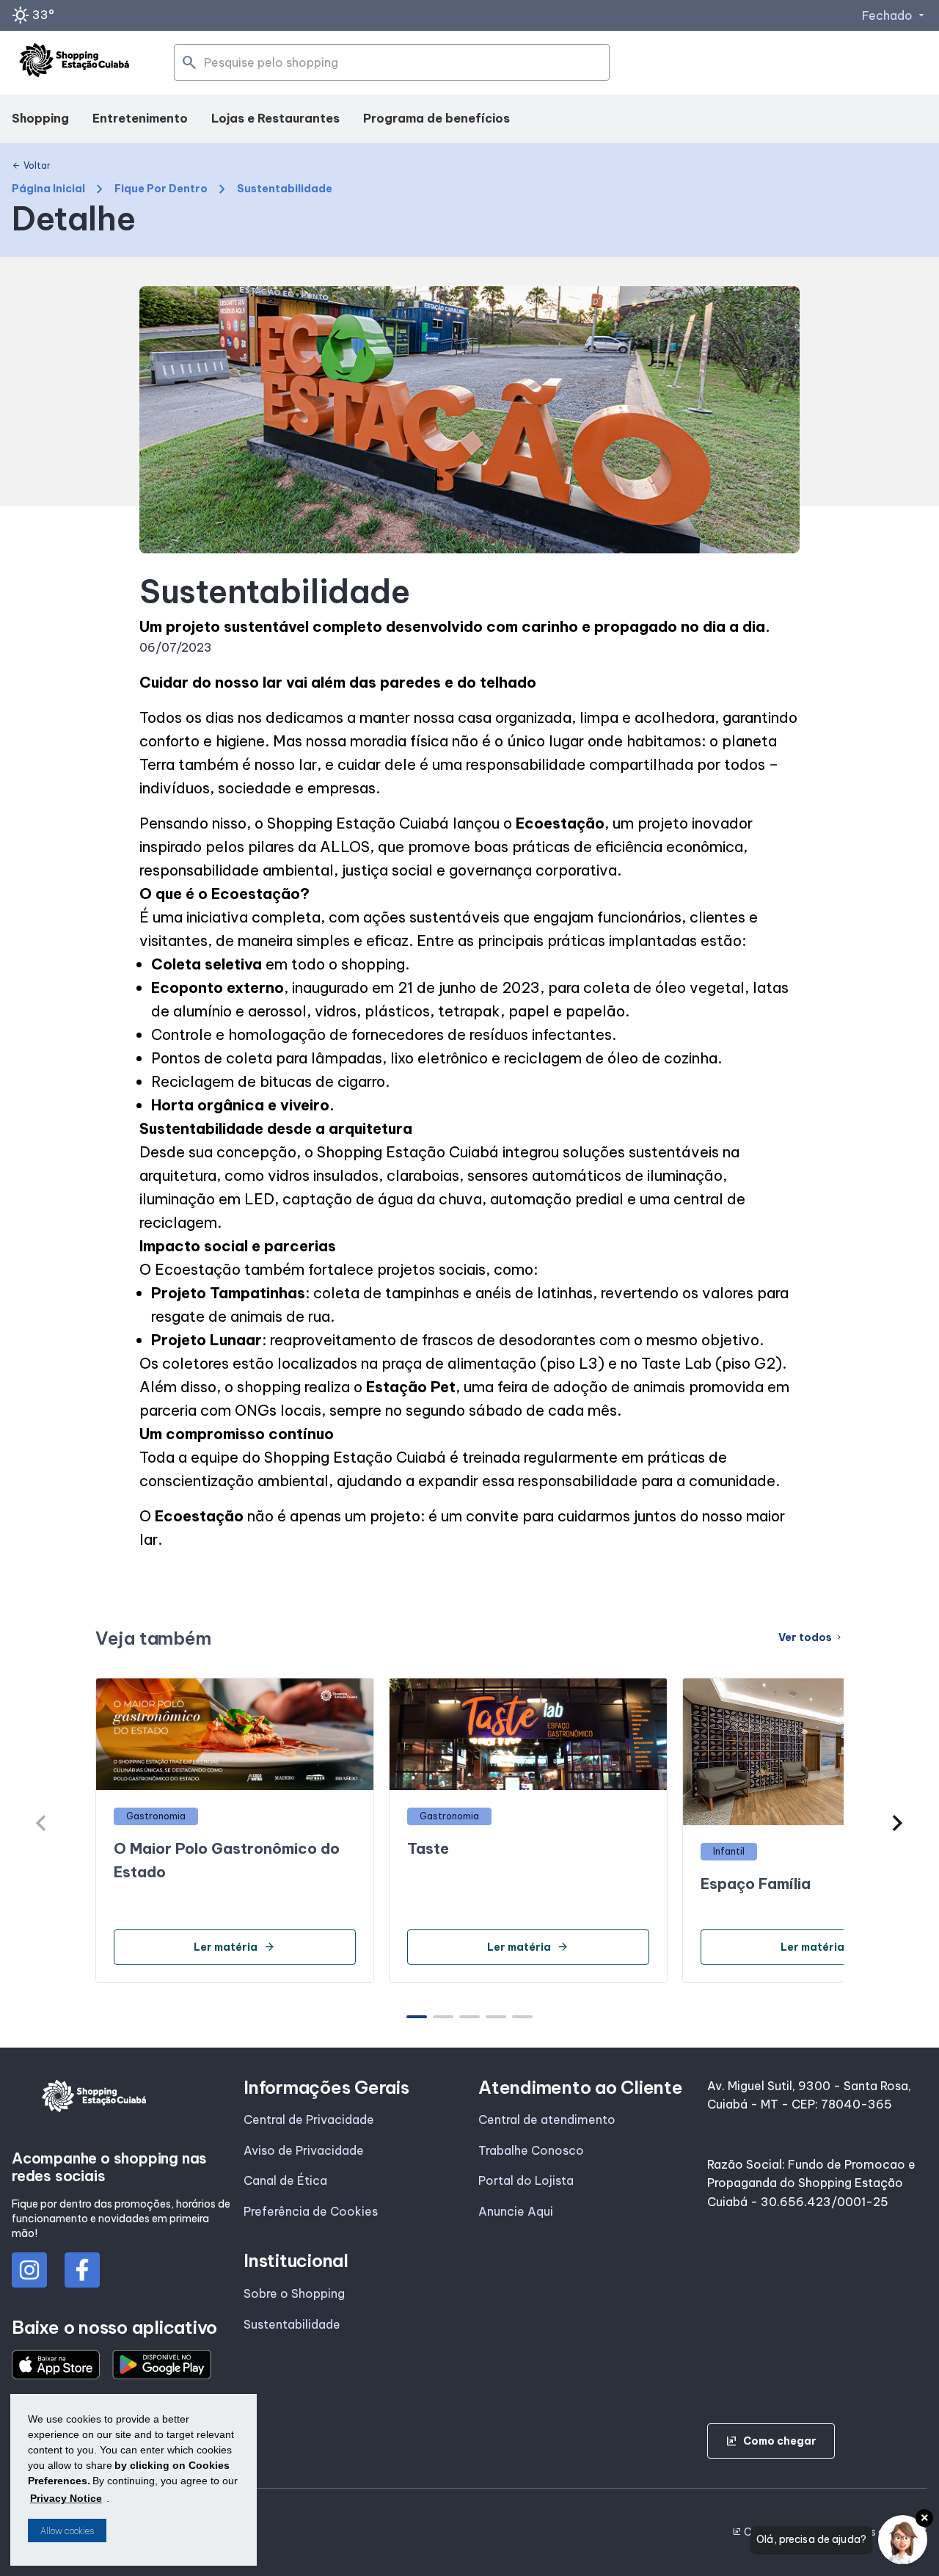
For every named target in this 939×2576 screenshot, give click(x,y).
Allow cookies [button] (67, 2531)
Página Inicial (48, 189)
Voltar (31, 166)
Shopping (40, 118)
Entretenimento (140, 118)
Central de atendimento (547, 2120)
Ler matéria (234, 1947)
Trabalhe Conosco (531, 2150)
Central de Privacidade (309, 2120)
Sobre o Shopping (294, 2293)
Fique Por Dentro (161, 189)
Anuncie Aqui (516, 2211)
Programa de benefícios (436, 118)
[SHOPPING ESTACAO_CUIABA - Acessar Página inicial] (74, 63)
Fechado (895, 15)
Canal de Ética (285, 2180)
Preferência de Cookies (311, 2211)
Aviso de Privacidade (304, 2150)
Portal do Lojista (526, 2180)
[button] (898, 1823)
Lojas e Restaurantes (275, 118)
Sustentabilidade (292, 2324)
